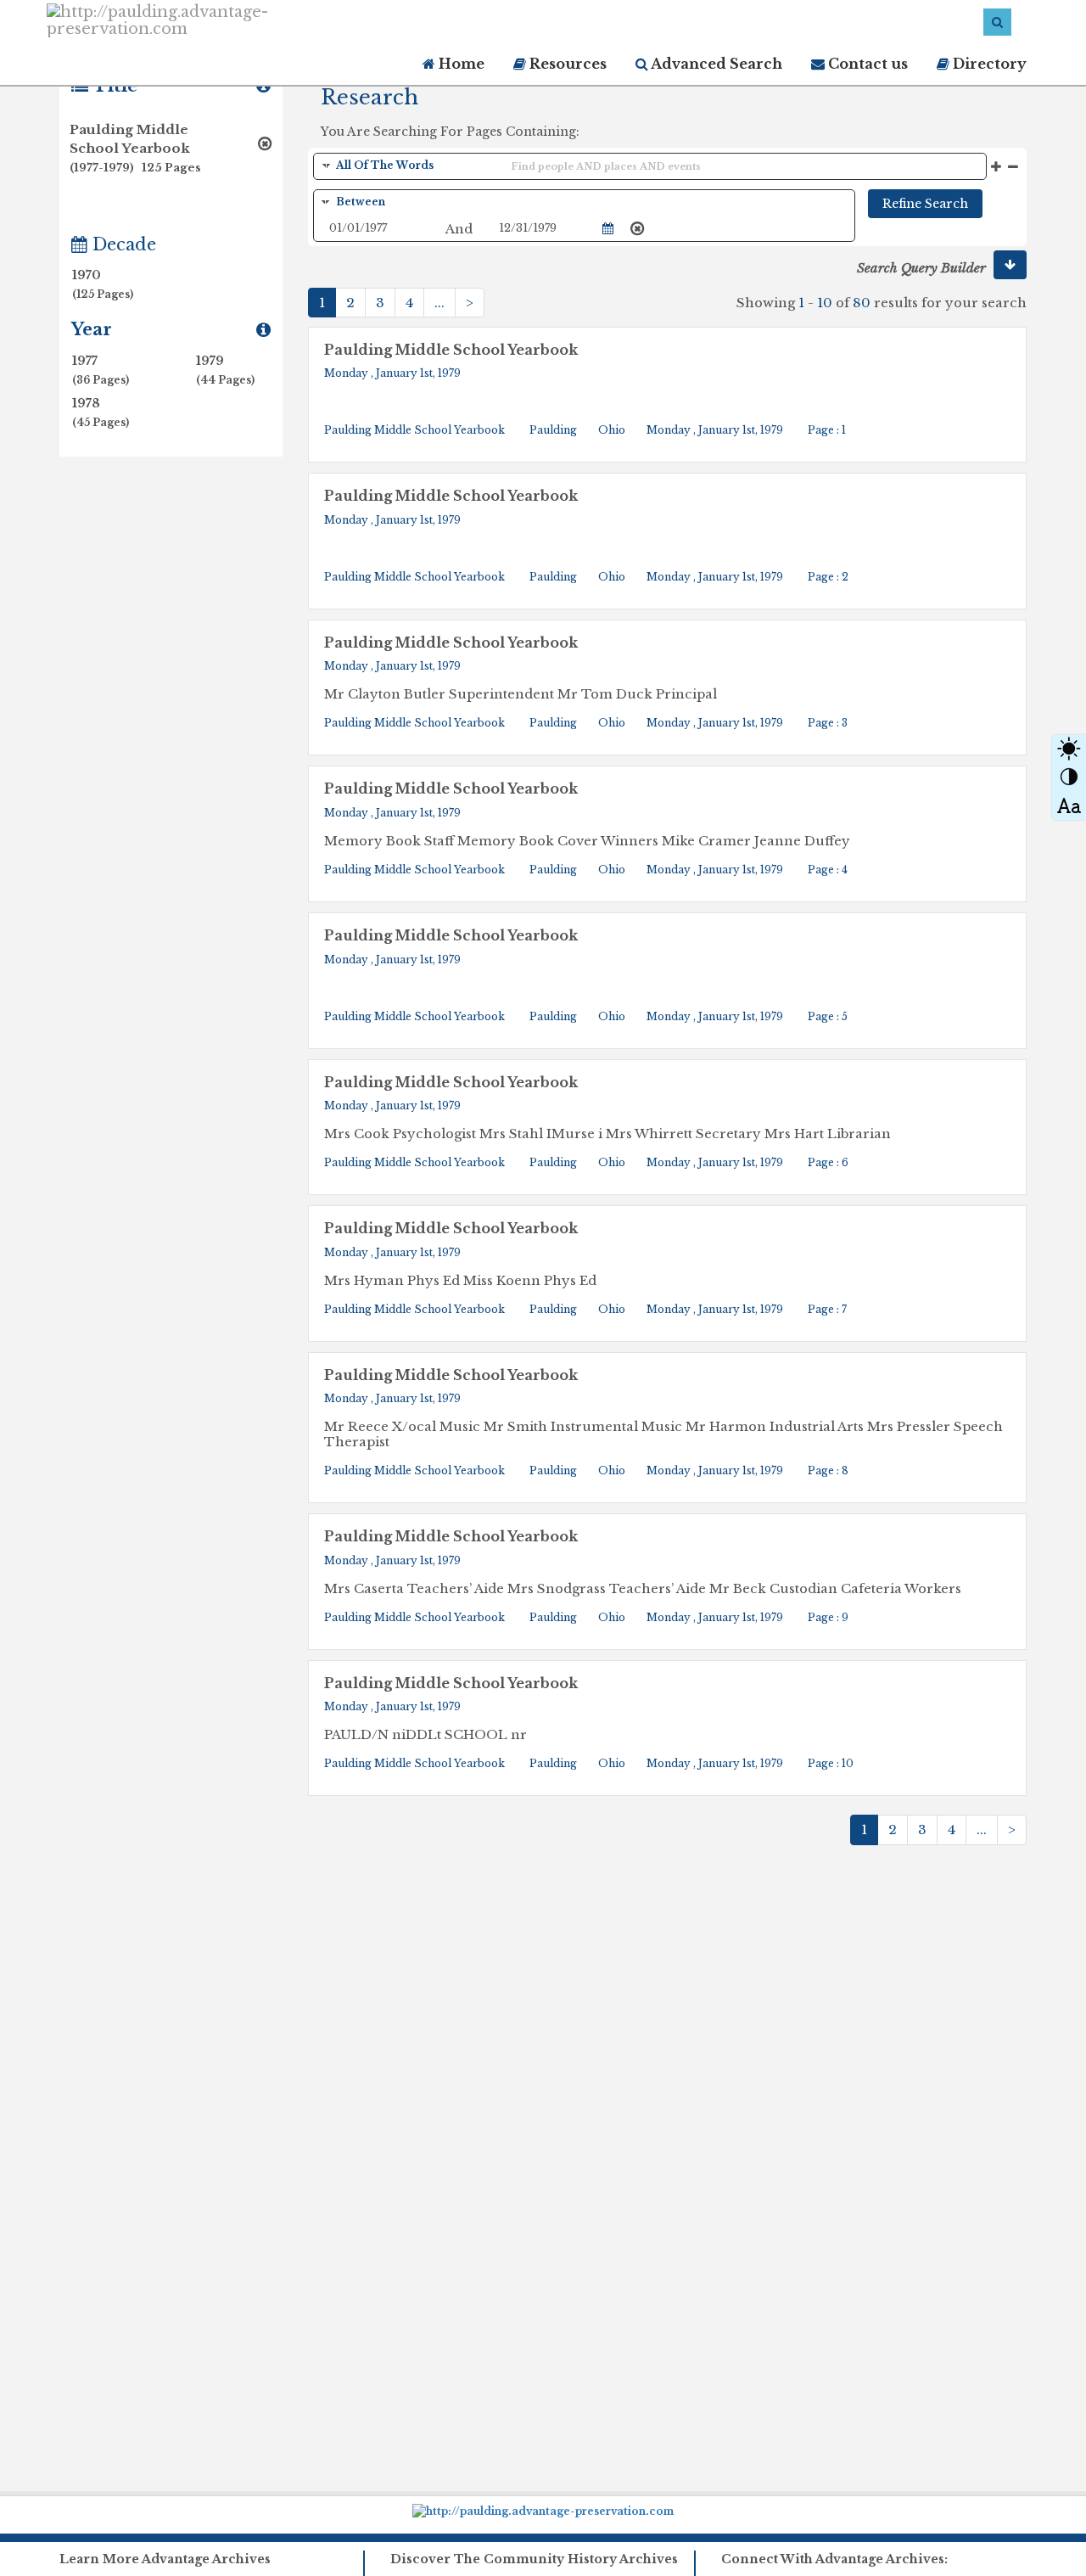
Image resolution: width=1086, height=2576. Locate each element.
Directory (988, 64)
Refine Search (925, 204)
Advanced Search (715, 64)
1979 (225, 370)
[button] (1010, 265)
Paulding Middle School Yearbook (451, 350)
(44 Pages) (225, 380)
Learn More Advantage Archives (165, 2559)
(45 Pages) (101, 422)
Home (460, 64)
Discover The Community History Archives (534, 2559)
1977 (101, 370)
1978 (101, 412)
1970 (98, 284)
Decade (122, 244)
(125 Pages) (98, 294)
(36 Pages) (101, 380)
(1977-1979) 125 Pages (135, 167)
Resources (566, 64)
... (439, 303)
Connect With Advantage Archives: (834, 2559)
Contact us (866, 64)
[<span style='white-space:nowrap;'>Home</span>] (228, 19)
